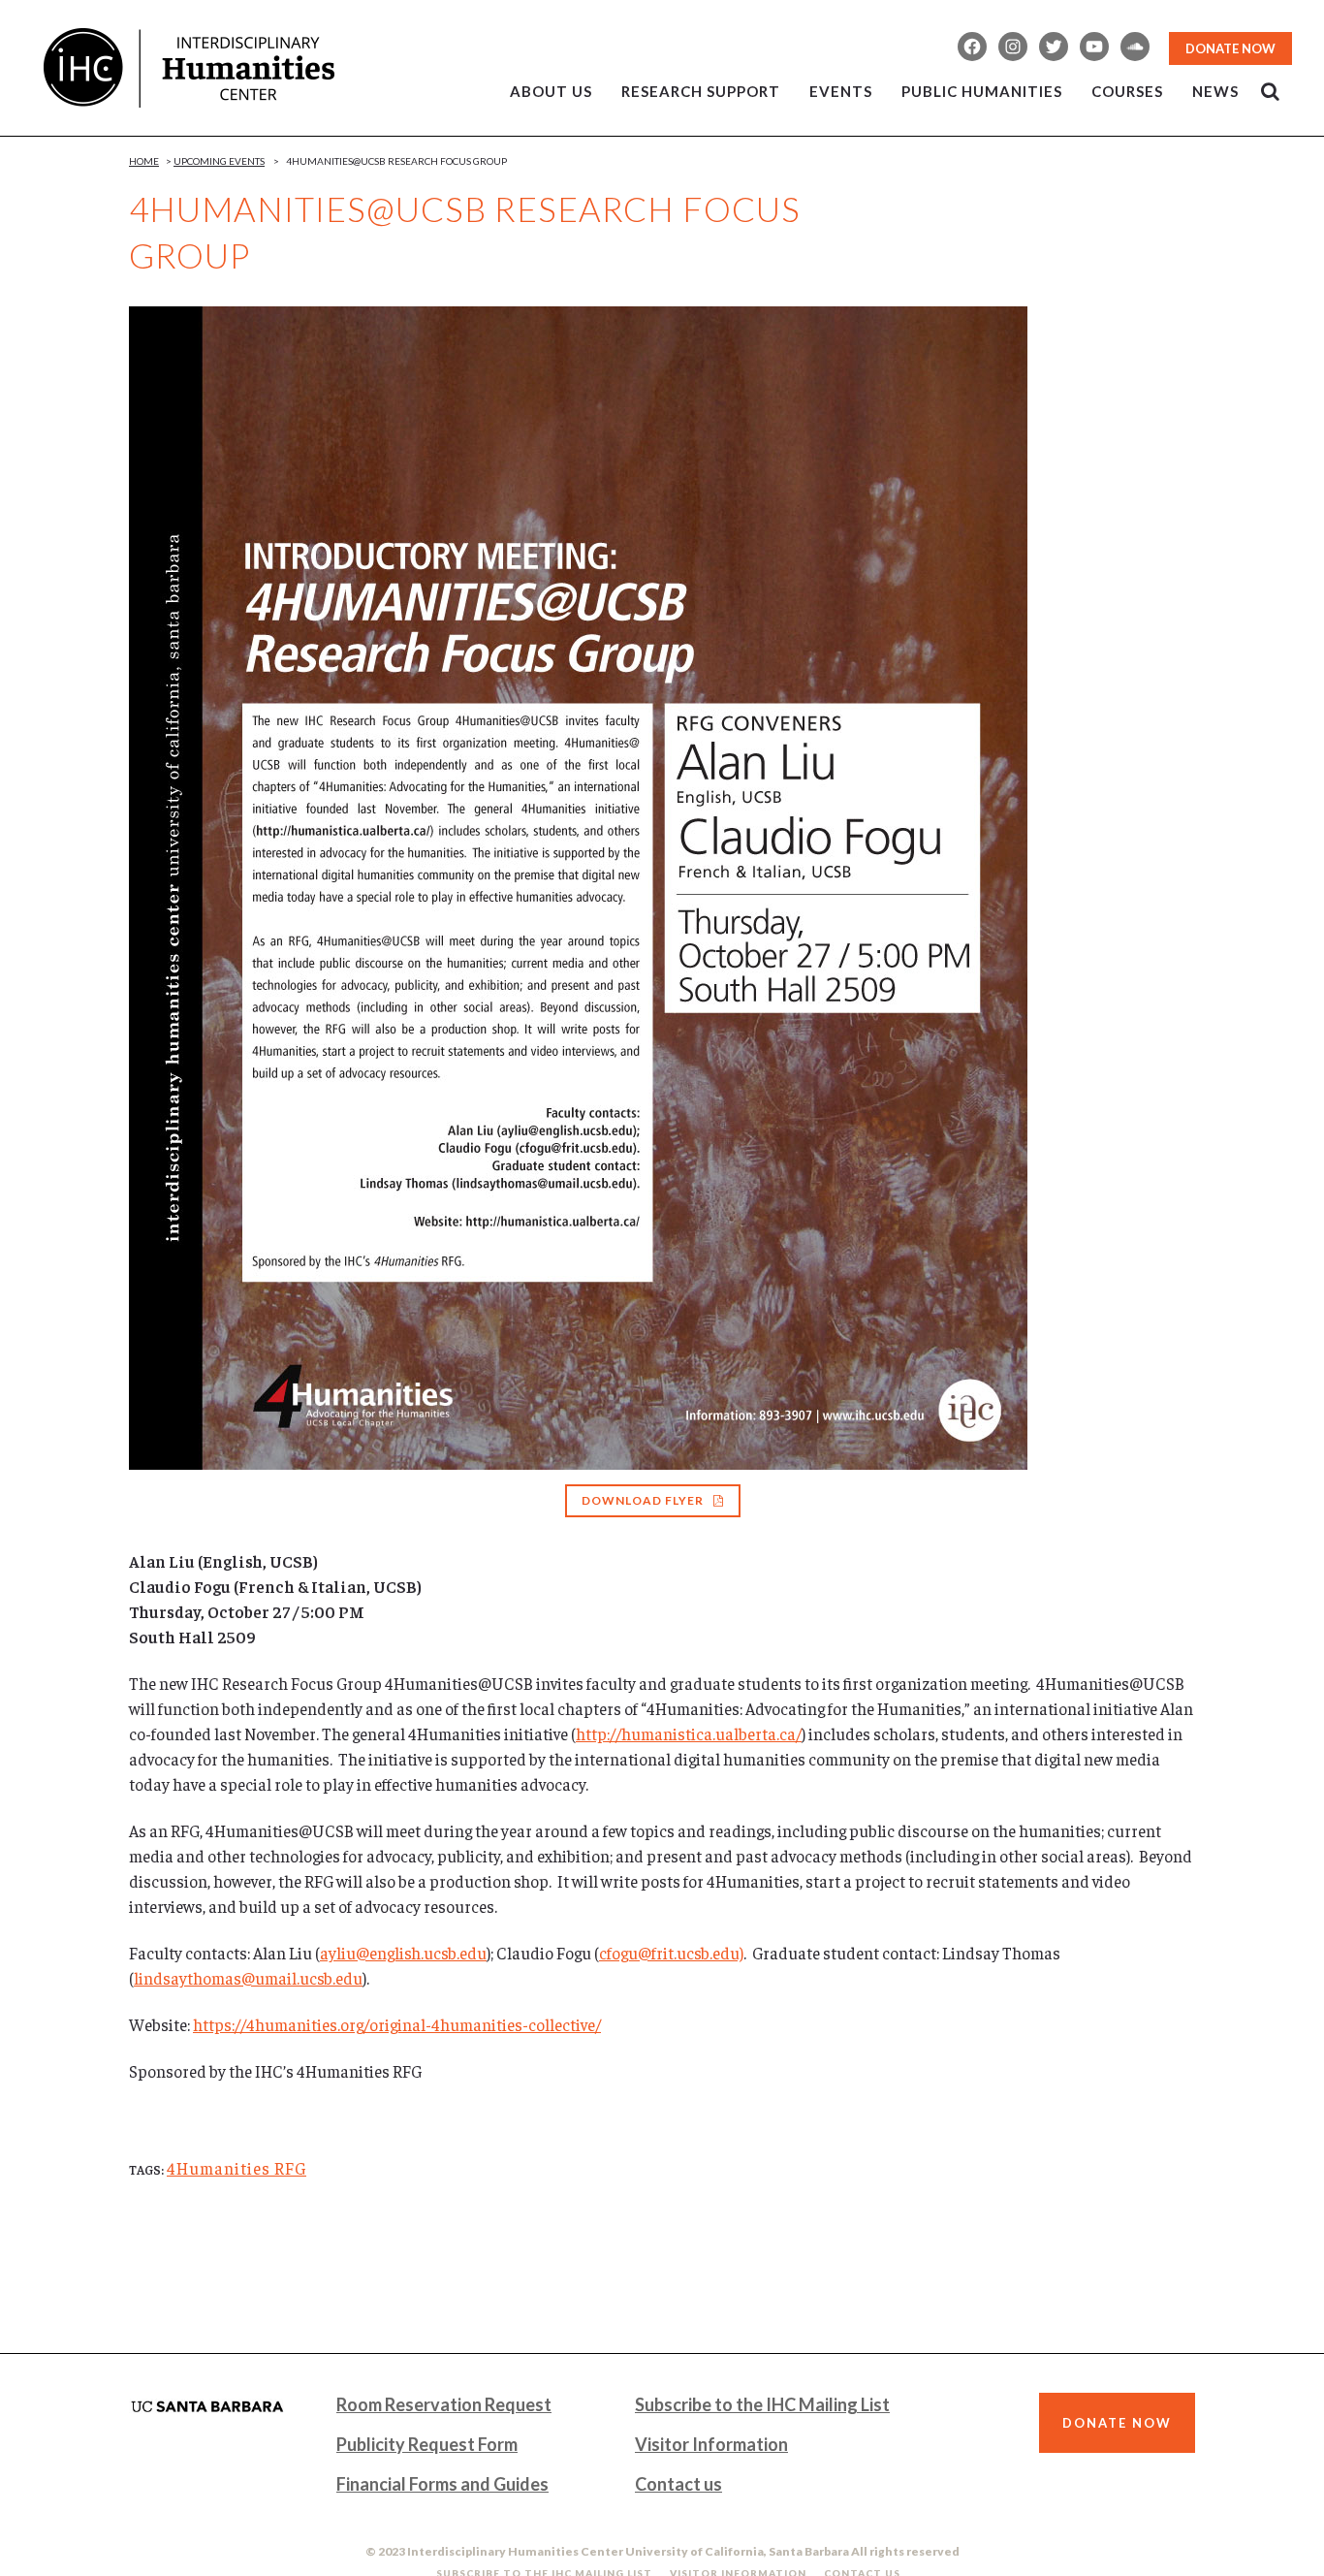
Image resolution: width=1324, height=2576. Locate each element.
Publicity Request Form (427, 2444)
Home (144, 161)
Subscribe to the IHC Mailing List (762, 2404)
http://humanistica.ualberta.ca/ (689, 1733)
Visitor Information (711, 2444)
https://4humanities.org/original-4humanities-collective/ (397, 2024)
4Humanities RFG (236, 2168)
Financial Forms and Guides (442, 2484)
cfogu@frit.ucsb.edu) (671, 1953)
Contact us (678, 2484)
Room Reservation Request (444, 2404)
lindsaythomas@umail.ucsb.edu (248, 1978)
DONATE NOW (1230, 48)
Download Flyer (643, 1500)
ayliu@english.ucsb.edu (403, 1953)
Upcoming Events (219, 161)
